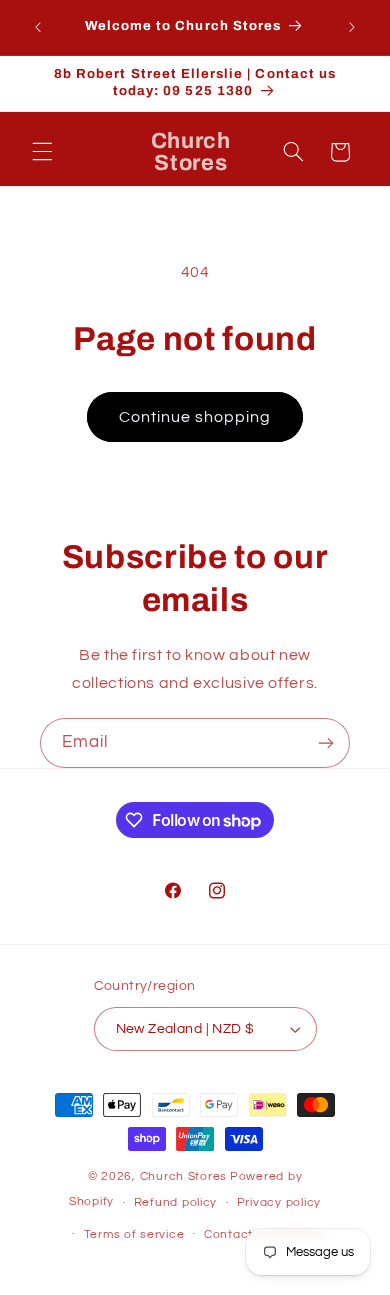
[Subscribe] (326, 742)
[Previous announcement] (38, 27)
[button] (42, 152)
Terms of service (134, 1234)
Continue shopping (195, 417)
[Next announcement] (352, 27)
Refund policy (176, 1202)
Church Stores (184, 1176)
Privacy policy (279, 1202)
